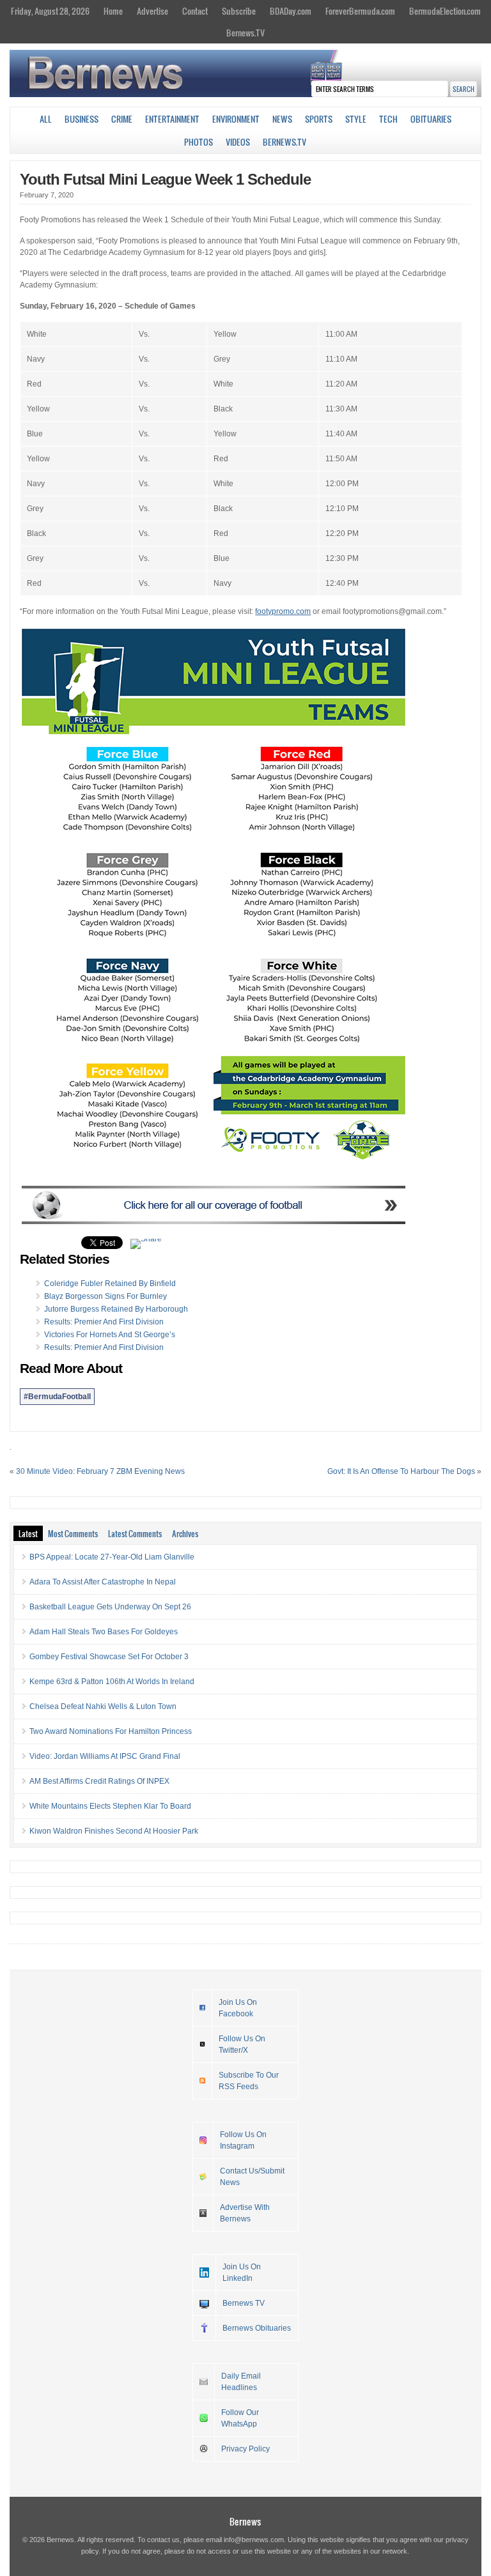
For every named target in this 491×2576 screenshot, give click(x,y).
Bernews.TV (245, 33)
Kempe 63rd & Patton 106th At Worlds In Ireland (112, 1682)
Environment (236, 119)
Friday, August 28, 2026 (50, 11)
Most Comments (73, 1533)
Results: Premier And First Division (104, 1322)
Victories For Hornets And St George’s (110, 1335)
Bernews (245, 2521)
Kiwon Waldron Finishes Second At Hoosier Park (114, 1831)
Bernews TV (244, 2303)
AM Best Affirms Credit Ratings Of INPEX (99, 1781)
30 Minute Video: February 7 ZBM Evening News (100, 1471)
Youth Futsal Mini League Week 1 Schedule (165, 179)
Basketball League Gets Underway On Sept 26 (110, 1607)
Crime (122, 119)
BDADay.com (291, 11)
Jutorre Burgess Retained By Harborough (116, 1309)
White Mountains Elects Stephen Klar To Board (110, 1806)
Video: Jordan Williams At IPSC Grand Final (105, 1756)
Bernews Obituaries (257, 2328)
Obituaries (431, 119)
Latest (28, 1533)
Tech (388, 119)
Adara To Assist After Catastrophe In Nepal (103, 1582)
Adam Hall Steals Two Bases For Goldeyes (104, 1632)
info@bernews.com (254, 2540)
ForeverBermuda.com (360, 11)
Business (82, 119)
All (46, 119)
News (282, 119)
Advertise (152, 11)
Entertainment (172, 119)
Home (113, 11)
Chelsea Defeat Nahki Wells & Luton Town (103, 1706)
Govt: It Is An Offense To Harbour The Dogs (401, 1471)
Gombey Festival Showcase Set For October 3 (109, 1657)
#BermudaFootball (57, 1397)
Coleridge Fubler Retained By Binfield (110, 1284)
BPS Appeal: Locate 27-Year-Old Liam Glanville (112, 1557)
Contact (195, 11)
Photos (199, 142)
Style (356, 119)
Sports (319, 119)
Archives (185, 1533)
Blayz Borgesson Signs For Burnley (105, 1296)
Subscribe (239, 11)
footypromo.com (283, 611)
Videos (238, 142)
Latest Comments (135, 1533)
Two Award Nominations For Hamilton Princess (111, 1731)
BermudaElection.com (445, 11)
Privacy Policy (245, 2449)
